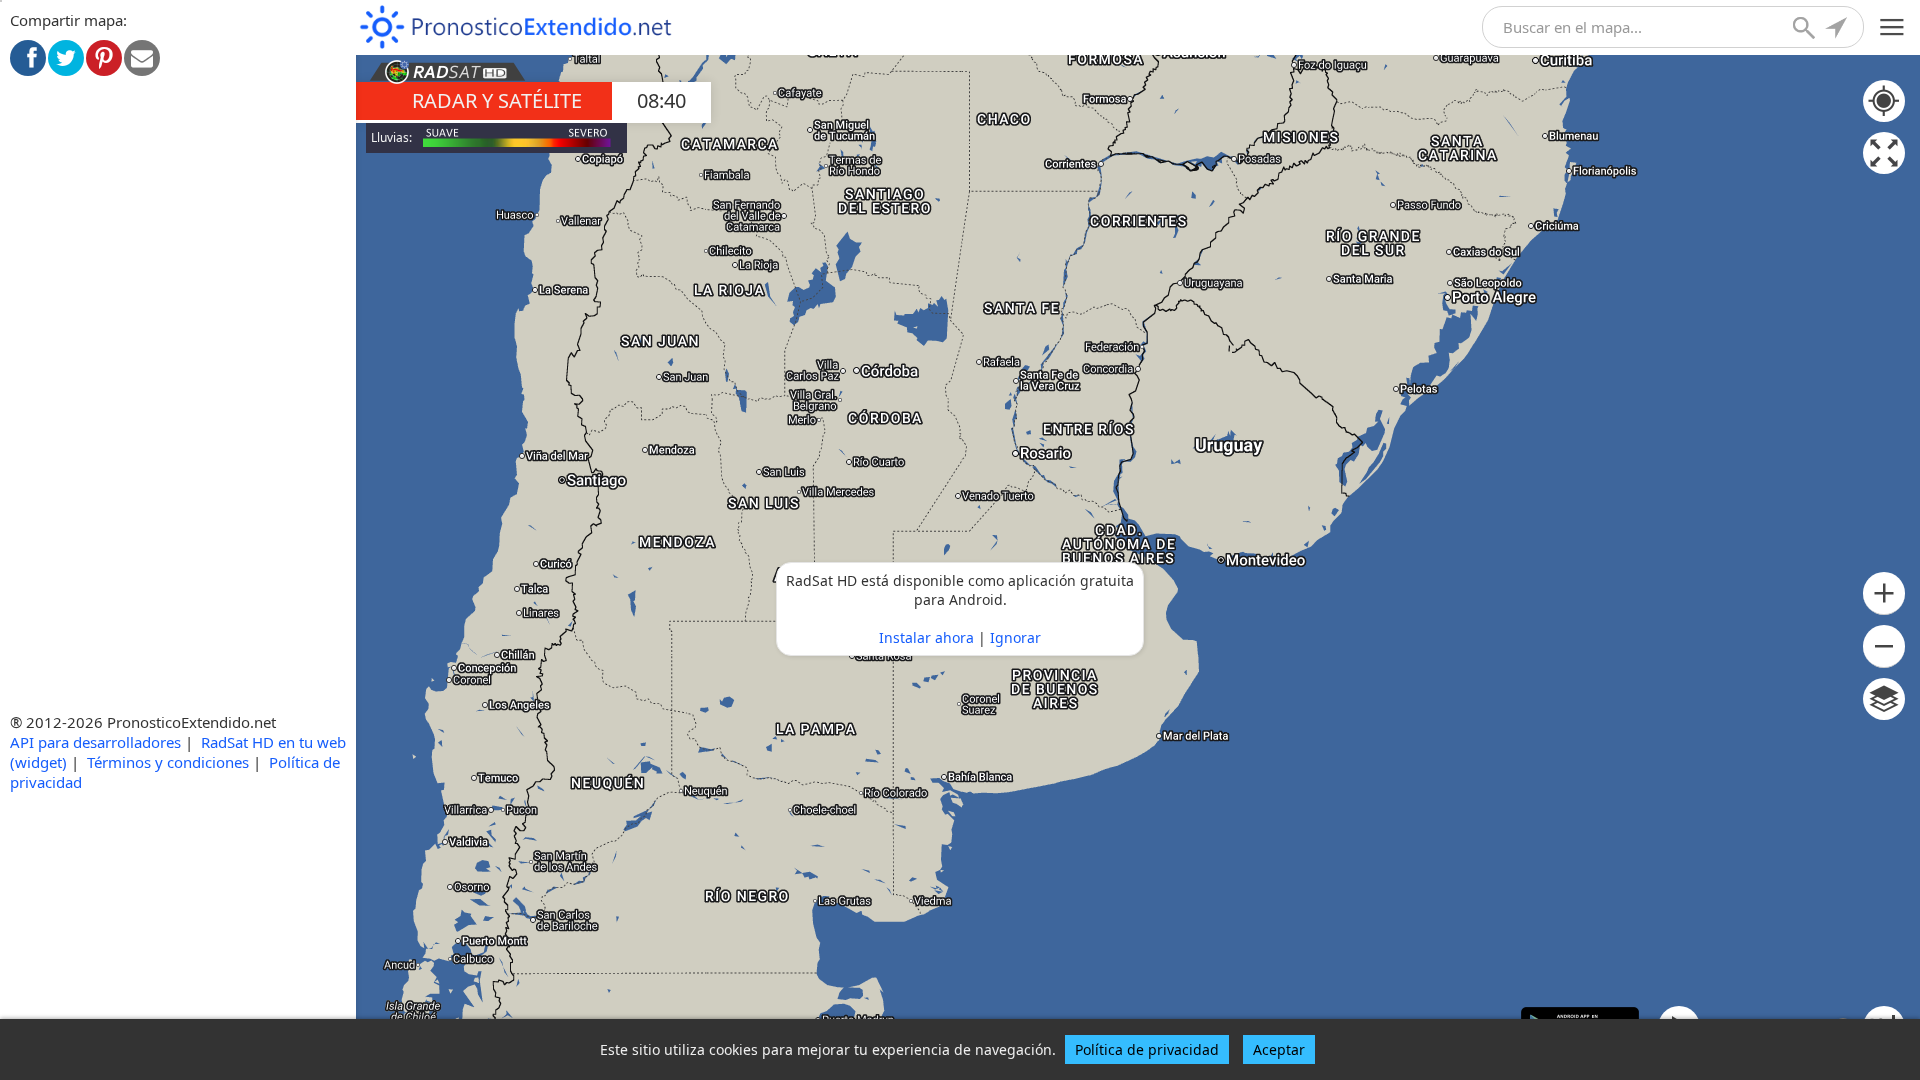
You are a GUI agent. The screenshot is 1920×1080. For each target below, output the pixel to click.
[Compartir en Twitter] (66, 58)
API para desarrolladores (95, 742)
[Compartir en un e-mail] (142, 58)
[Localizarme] (1838, 30)
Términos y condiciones (168, 762)
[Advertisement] (178, 242)
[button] (1884, 593)
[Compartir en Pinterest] (104, 58)
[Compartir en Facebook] (28, 58)
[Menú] (1892, 27)
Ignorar (1015, 637)
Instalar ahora (926, 637)
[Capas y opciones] (1884, 699)
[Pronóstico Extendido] (516, 27)
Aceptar (1279, 1049)
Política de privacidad (1147, 1049)
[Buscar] (1806, 30)
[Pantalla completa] (1884, 153)
